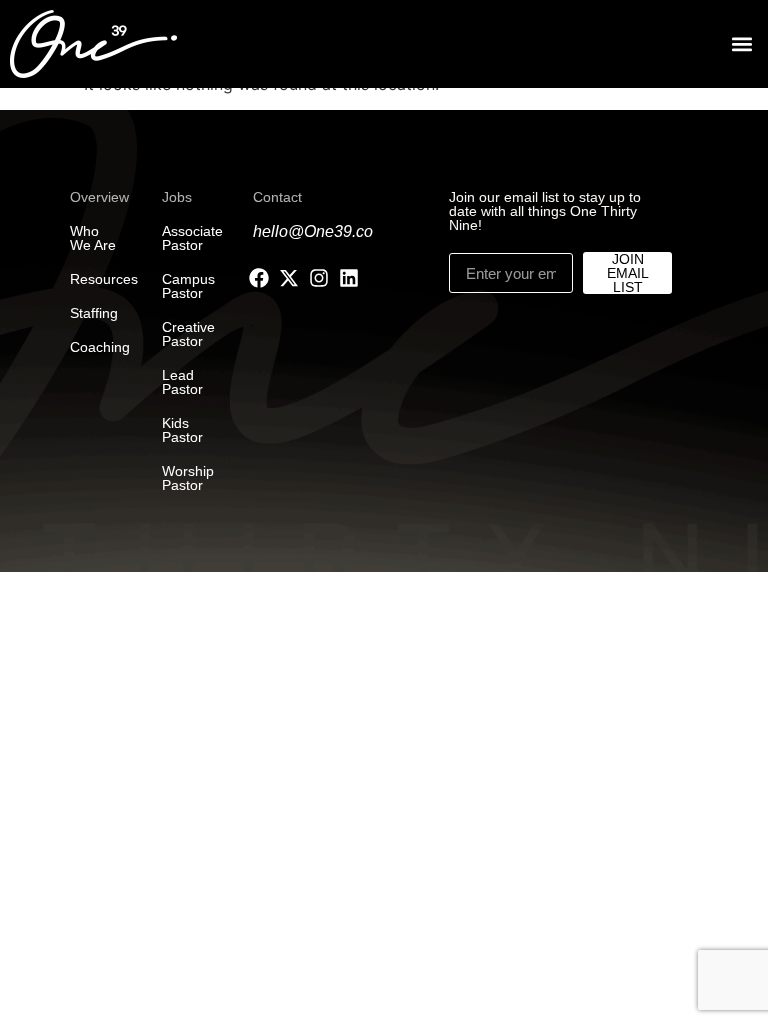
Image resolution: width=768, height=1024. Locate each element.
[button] (741, 44)
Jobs (177, 197)
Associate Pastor (192, 238)
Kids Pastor (182, 430)
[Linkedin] (349, 278)
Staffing (94, 313)
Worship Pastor (188, 478)
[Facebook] (259, 278)
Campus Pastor (188, 286)
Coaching (100, 347)
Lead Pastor (182, 382)
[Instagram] (319, 278)
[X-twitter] (289, 278)
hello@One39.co (313, 231)
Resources (104, 279)
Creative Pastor (188, 334)
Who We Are (93, 238)
